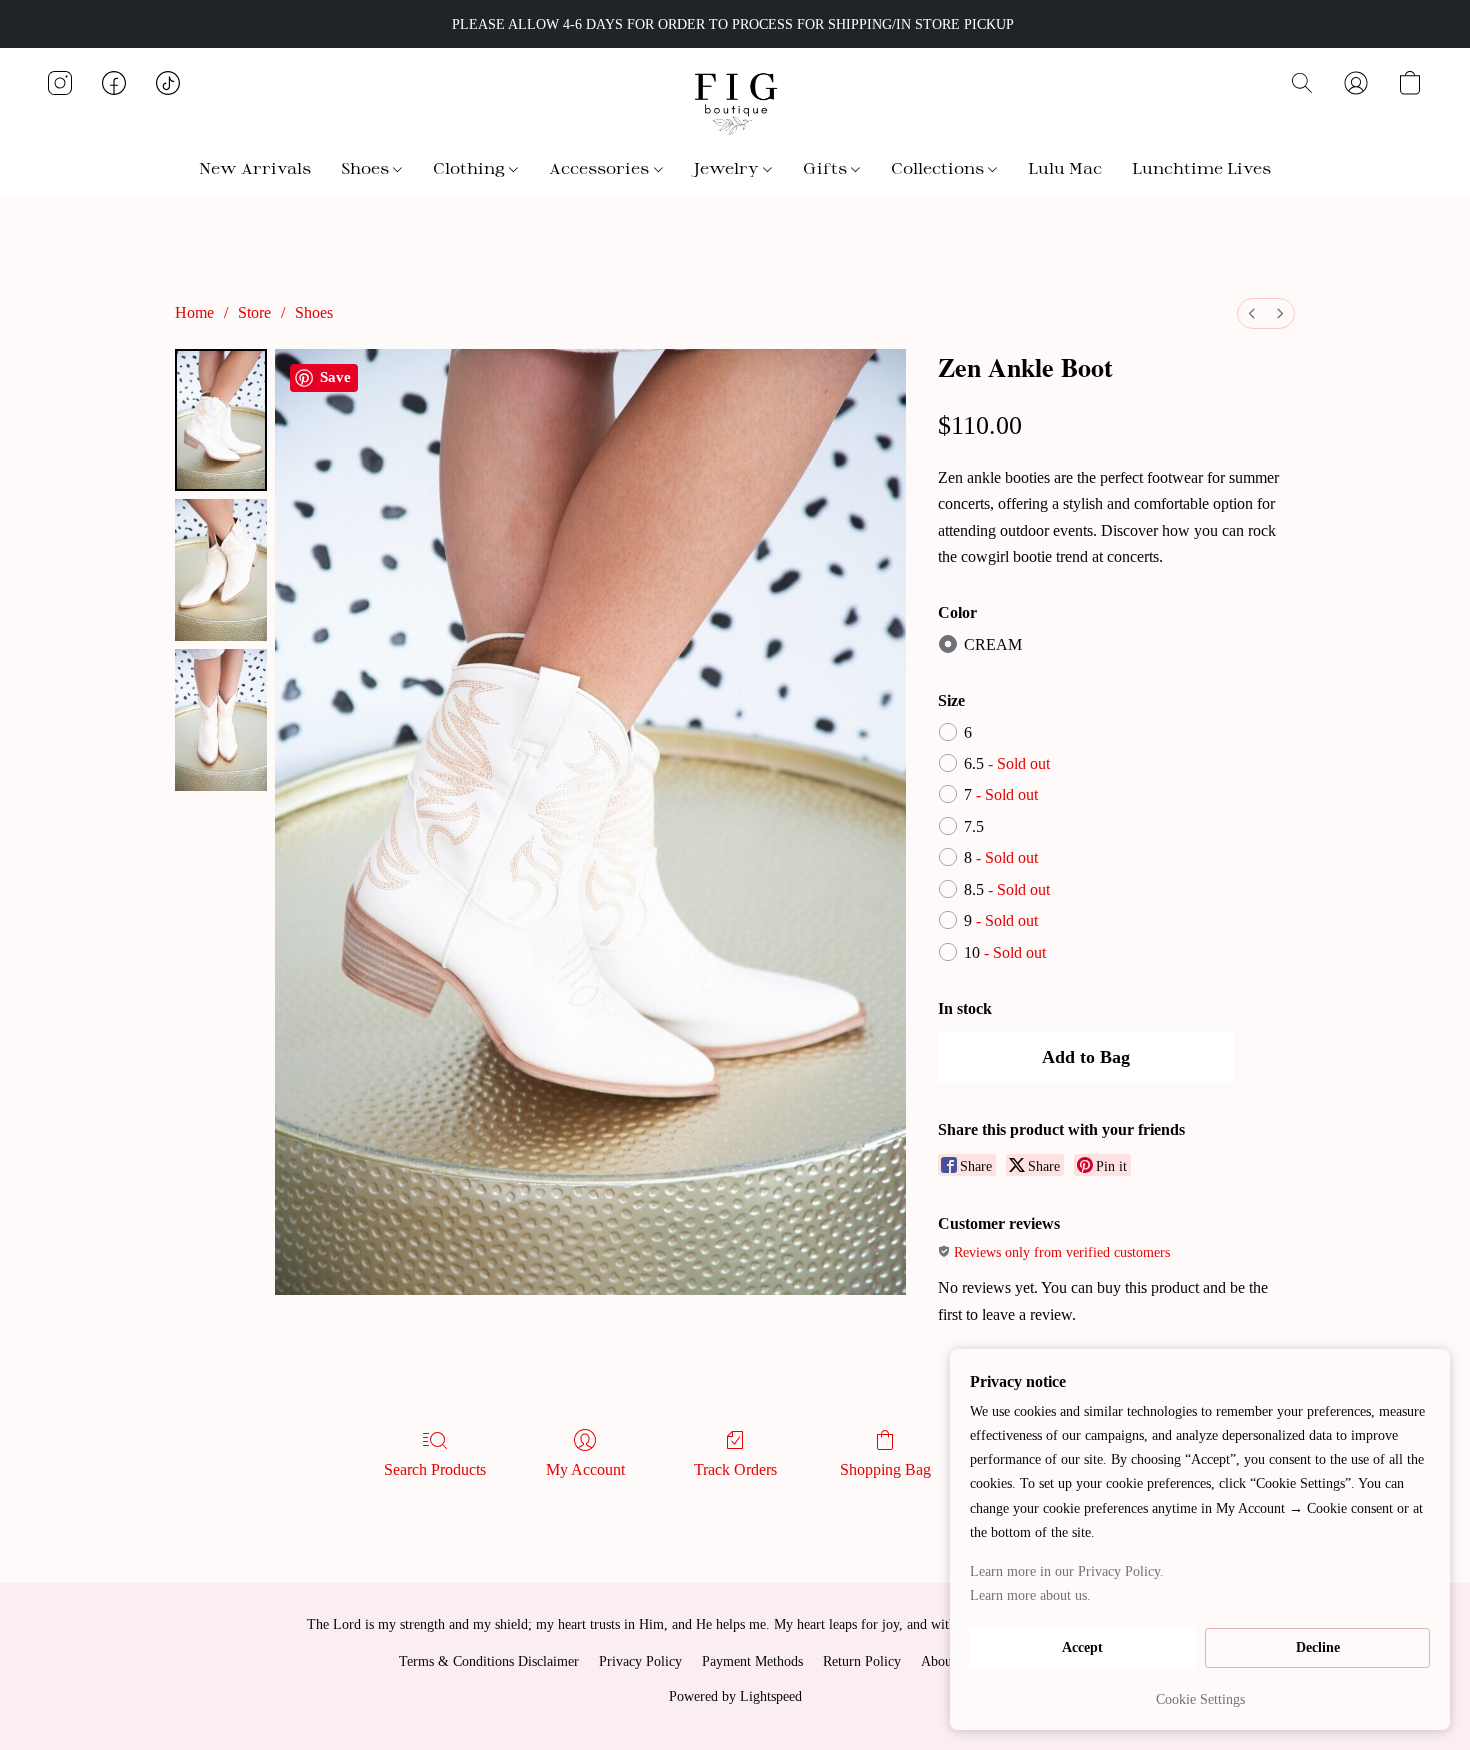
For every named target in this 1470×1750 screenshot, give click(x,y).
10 (1005, 952)
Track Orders (735, 1469)
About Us (948, 1661)
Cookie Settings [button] (1200, 1699)
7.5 (974, 826)
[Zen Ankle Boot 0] (221, 420)
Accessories (601, 167)
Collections (939, 167)
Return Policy (862, 1661)
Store (254, 312)
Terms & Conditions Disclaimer (489, 1661)
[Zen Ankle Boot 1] (221, 570)
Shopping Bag (885, 1469)
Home (194, 312)
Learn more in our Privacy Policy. (1067, 1571)
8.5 (1007, 889)
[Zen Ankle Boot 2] (221, 720)
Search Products (435, 1469)
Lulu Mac (1065, 167)
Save (335, 377)
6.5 (1007, 763)
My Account (585, 1469)
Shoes (367, 167)
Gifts (827, 167)
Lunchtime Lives (1201, 167)
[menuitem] (1252, 313)
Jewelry (728, 167)
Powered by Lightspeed (735, 1696)
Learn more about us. (1030, 1595)
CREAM (993, 644)
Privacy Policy (640, 1661)
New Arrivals (255, 167)
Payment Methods (752, 1661)
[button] (735, 103)
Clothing (471, 167)
